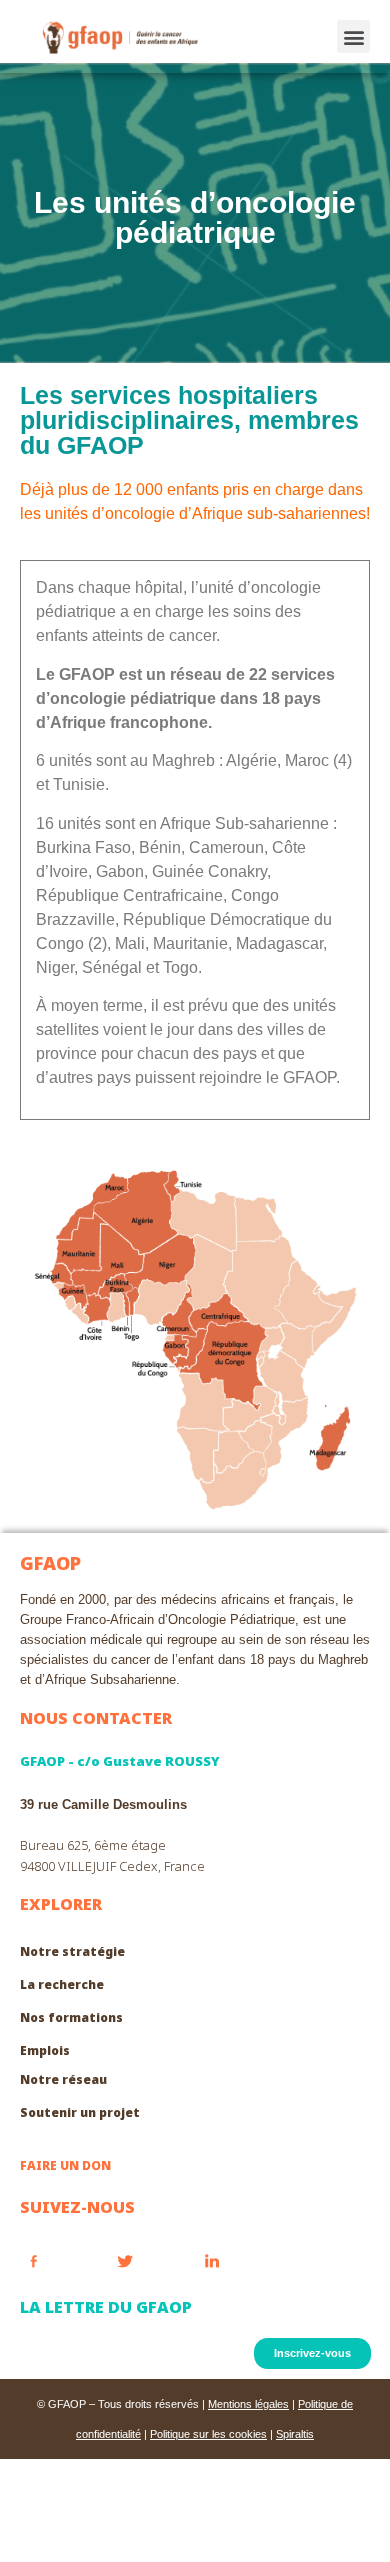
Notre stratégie (72, 1951)
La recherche (62, 1984)
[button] (353, 36)
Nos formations (71, 2017)
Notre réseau (63, 2079)
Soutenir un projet (80, 2112)
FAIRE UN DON (65, 2165)
